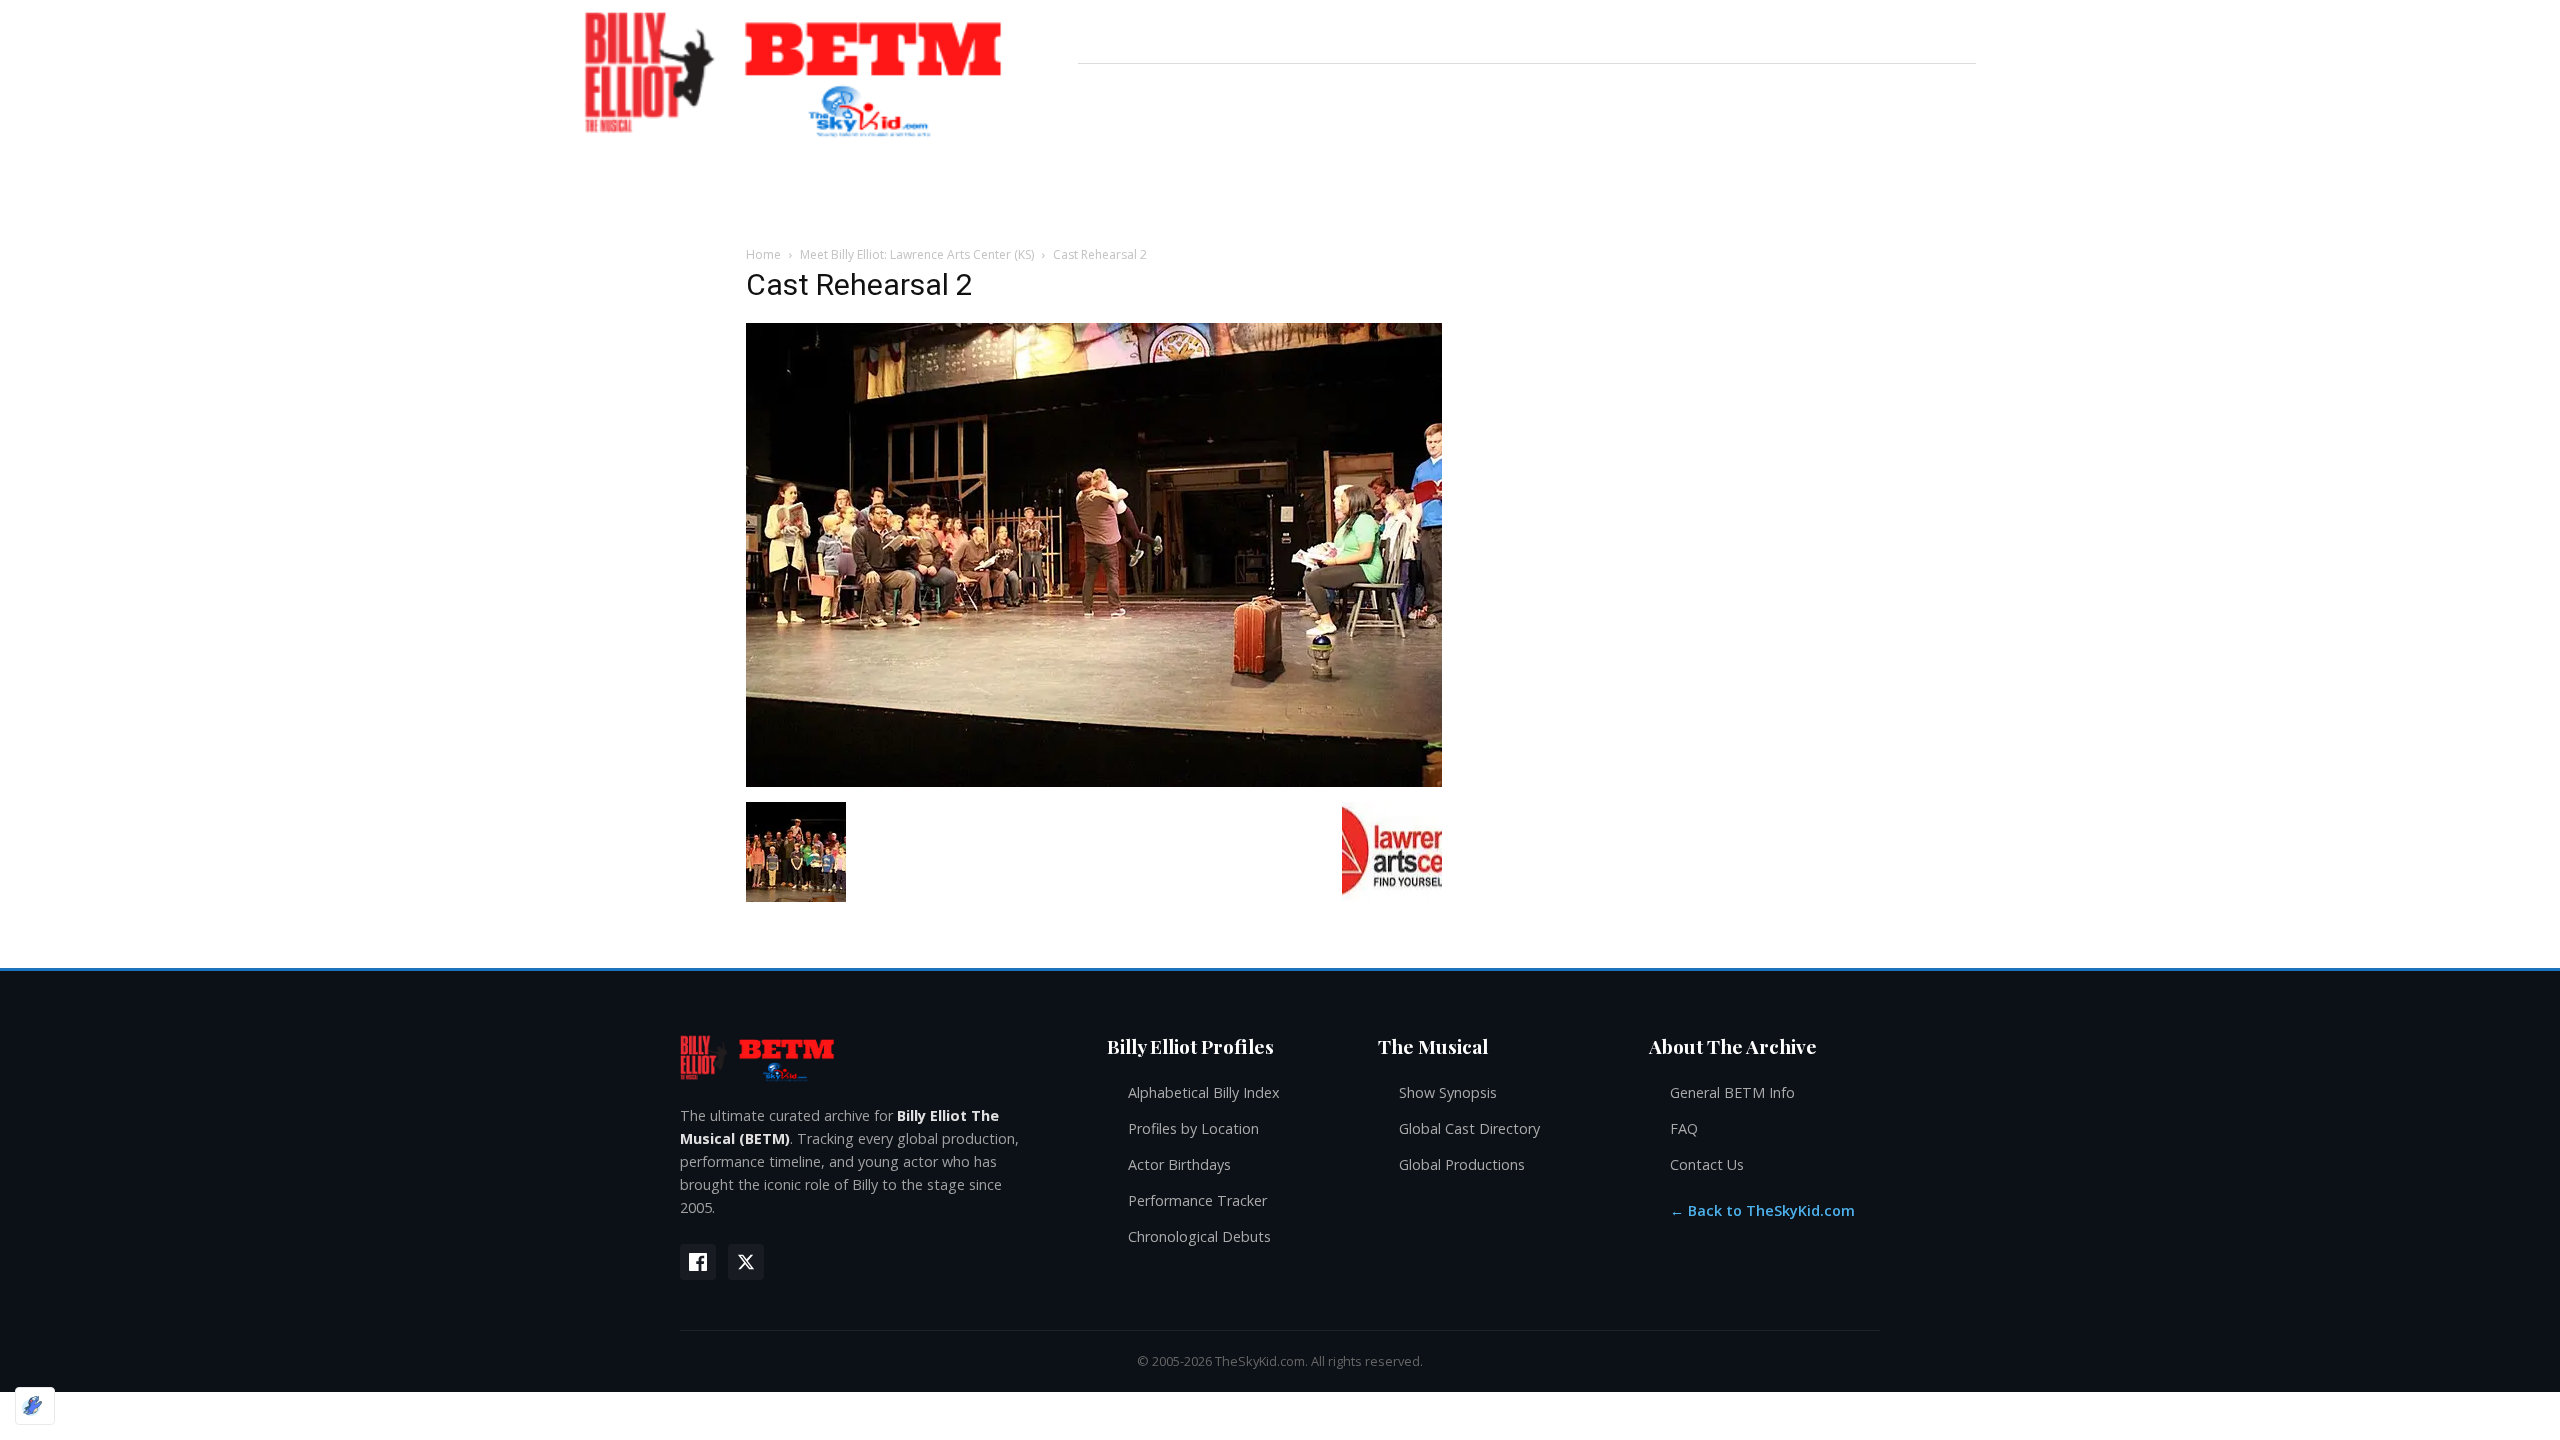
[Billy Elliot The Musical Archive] (873, 1057)
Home (763, 254)
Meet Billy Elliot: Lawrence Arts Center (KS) (917, 254)
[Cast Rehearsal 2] (1094, 781)
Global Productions (1462, 1164)
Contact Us (1707, 1164)
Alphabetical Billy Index (1204, 1092)
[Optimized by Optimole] (35, 1406)
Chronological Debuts (1199, 1236)
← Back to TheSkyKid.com (1762, 1210)
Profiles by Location (1193, 1128)
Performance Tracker (1197, 1200)
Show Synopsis (1448, 1092)
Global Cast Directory (1469, 1128)
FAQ (1684, 1128)
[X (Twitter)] (746, 1262)
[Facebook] (698, 1262)
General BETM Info (1732, 1092)
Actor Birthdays (1179, 1164)
